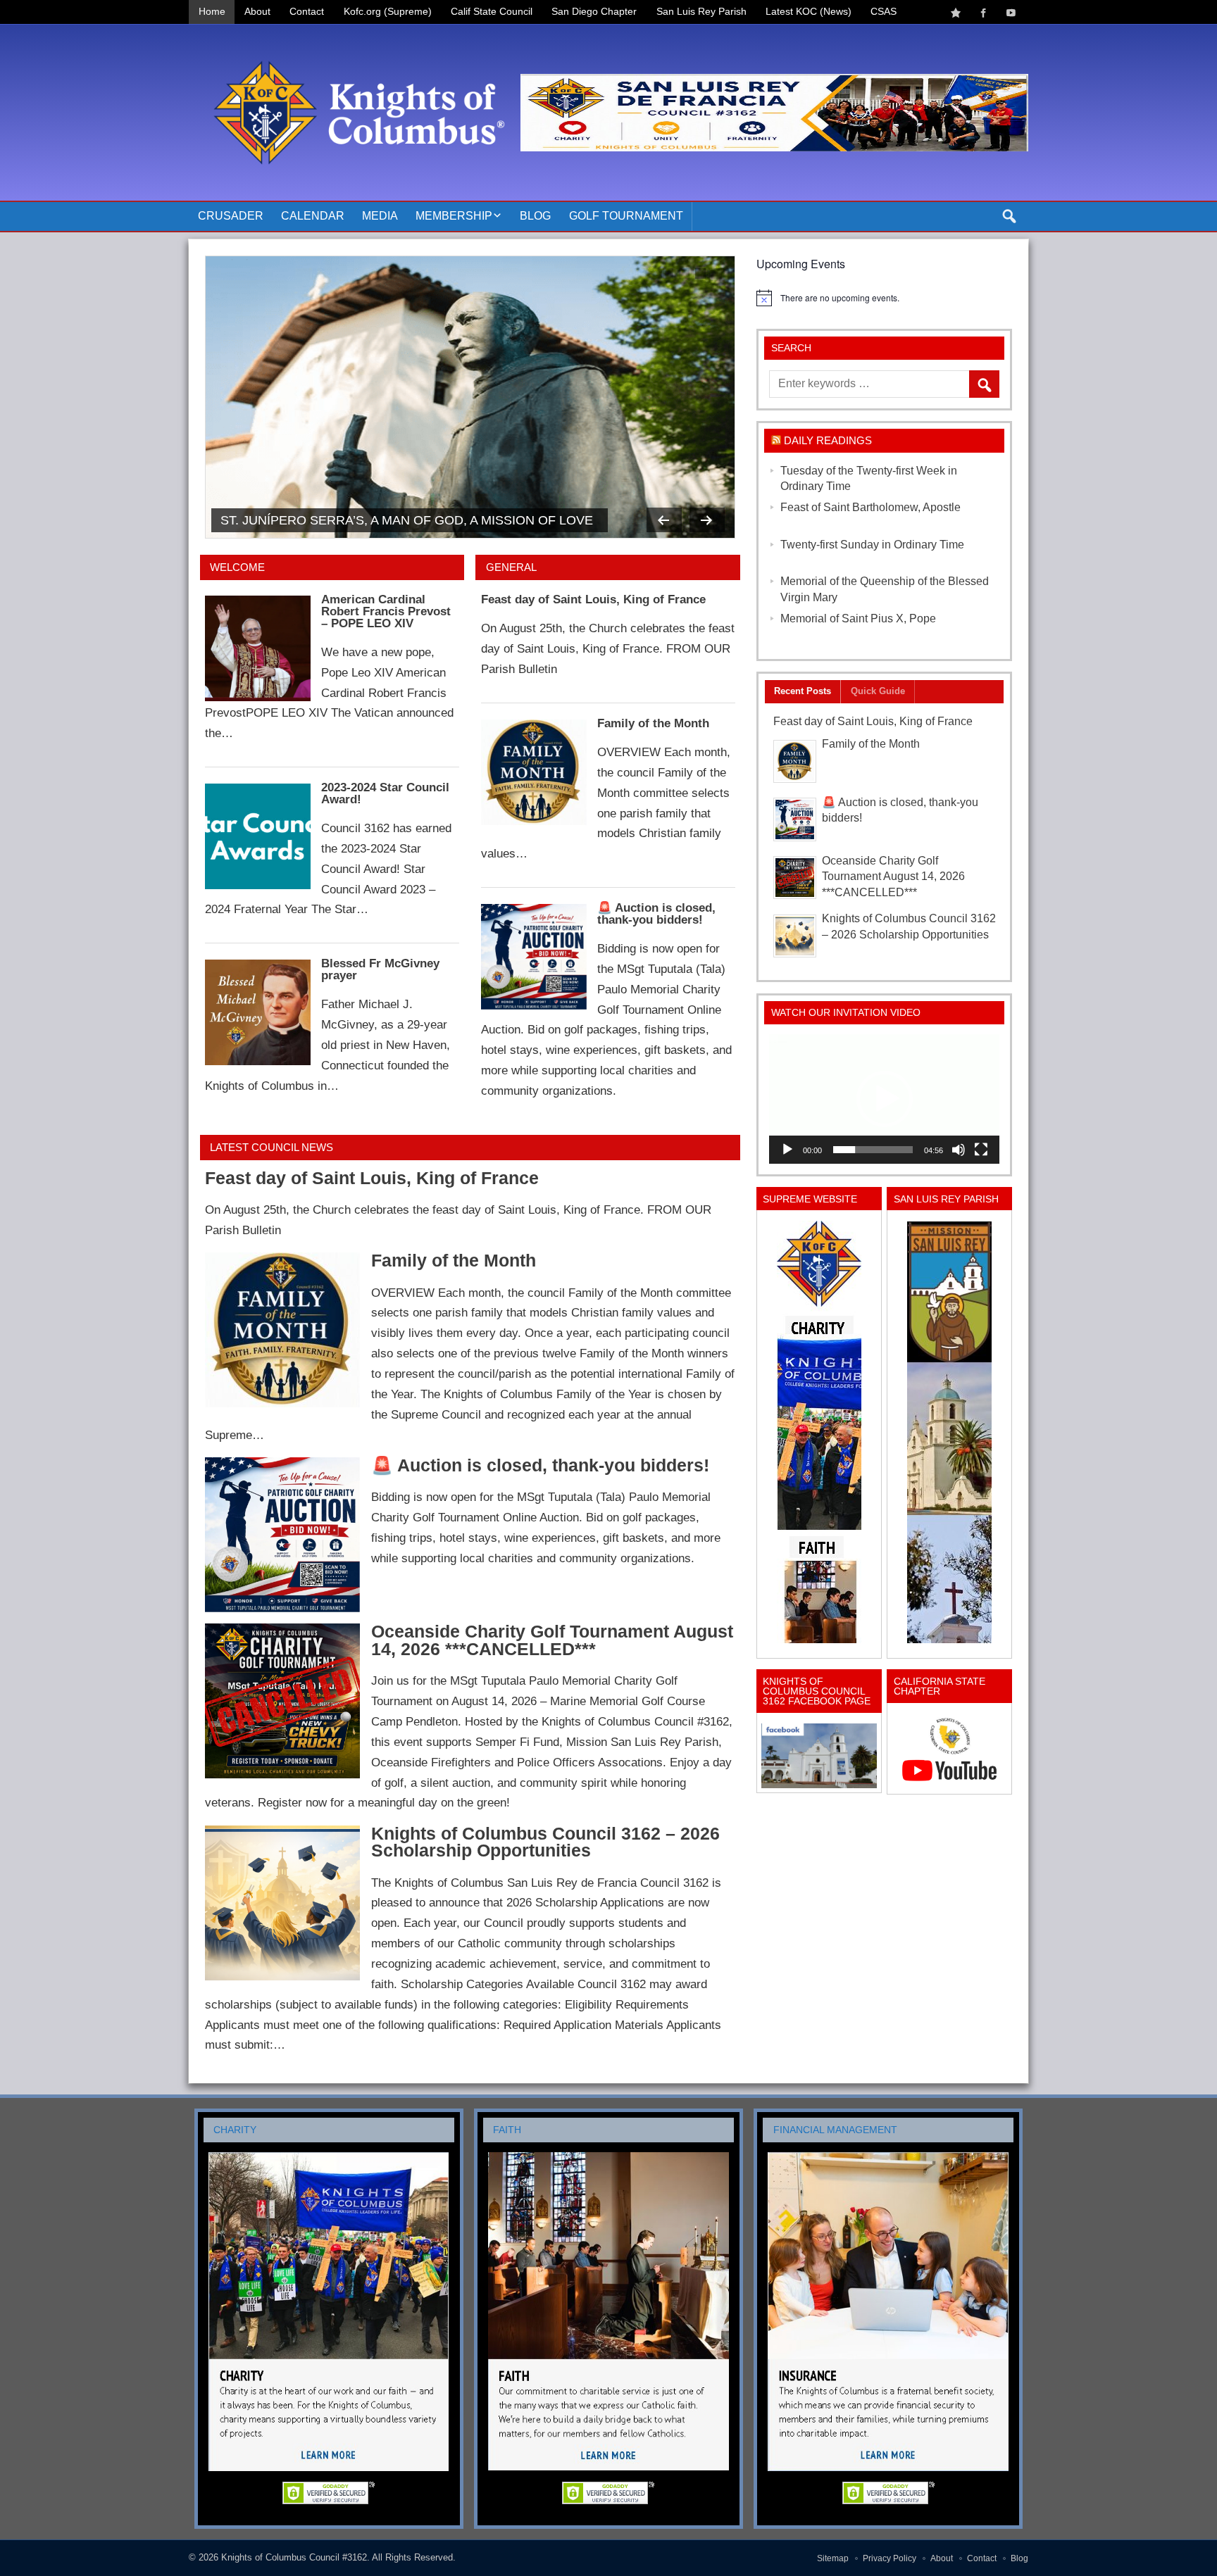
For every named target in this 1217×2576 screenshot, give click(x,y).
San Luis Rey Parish (701, 12)
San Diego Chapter (594, 12)
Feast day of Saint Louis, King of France (593, 599)
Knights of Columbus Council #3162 (294, 2557)
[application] (884, 1099)
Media (380, 216)
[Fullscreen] (981, 1150)
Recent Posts (803, 691)
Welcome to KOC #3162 (299, 520)
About (257, 12)
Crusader (231, 216)
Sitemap (833, 2558)
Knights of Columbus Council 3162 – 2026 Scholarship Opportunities (545, 1842)
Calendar (313, 216)
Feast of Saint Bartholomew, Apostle (870, 507)
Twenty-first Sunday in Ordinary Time (872, 545)
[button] (885, 1099)
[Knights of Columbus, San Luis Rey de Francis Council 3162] (819, 1432)
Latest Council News (272, 1147)
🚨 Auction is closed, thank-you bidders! (656, 914)
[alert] (884, 298)
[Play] (787, 1150)
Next (707, 520)
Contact (307, 12)
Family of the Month (653, 723)
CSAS (884, 12)
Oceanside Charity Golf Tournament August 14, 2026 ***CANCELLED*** (552, 1640)
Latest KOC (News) (809, 12)
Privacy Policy (890, 2558)
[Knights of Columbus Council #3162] (355, 40)
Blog (535, 216)
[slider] (873, 1150)
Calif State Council (492, 12)
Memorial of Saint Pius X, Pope (858, 618)
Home (212, 12)
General (511, 567)
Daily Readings (828, 440)
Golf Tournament (626, 216)
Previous (664, 520)
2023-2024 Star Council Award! (385, 793)
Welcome (237, 567)
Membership (454, 216)
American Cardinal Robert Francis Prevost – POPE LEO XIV (386, 611)
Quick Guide (878, 691)
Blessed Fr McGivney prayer (380, 969)
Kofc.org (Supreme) (388, 12)
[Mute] (959, 1150)
